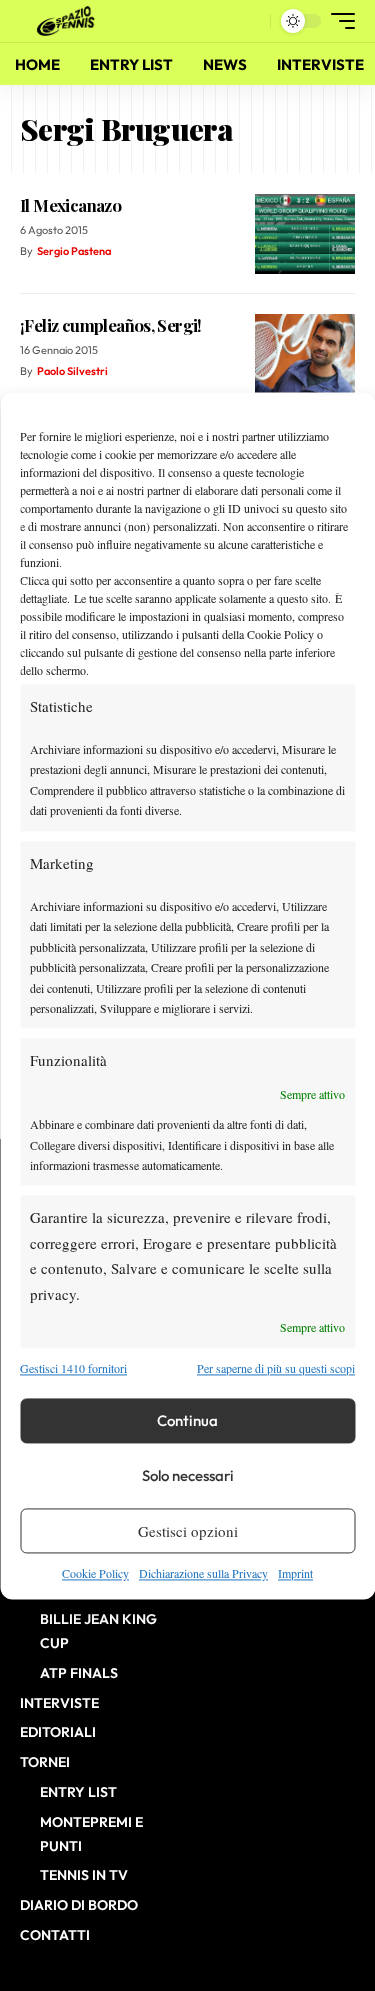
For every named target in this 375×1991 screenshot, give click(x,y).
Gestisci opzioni (188, 1531)
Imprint (295, 1574)
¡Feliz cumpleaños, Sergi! (111, 325)
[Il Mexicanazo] (305, 234)
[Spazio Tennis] (69, 21)
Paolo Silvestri (72, 371)
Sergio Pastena (74, 251)
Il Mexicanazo (70, 205)
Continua (187, 1420)
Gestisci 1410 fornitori (73, 1368)
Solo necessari (188, 1475)
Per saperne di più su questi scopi (276, 1368)
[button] (250, 21)
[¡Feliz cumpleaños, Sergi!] (305, 354)
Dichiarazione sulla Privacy (203, 1574)
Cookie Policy (95, 1574)
